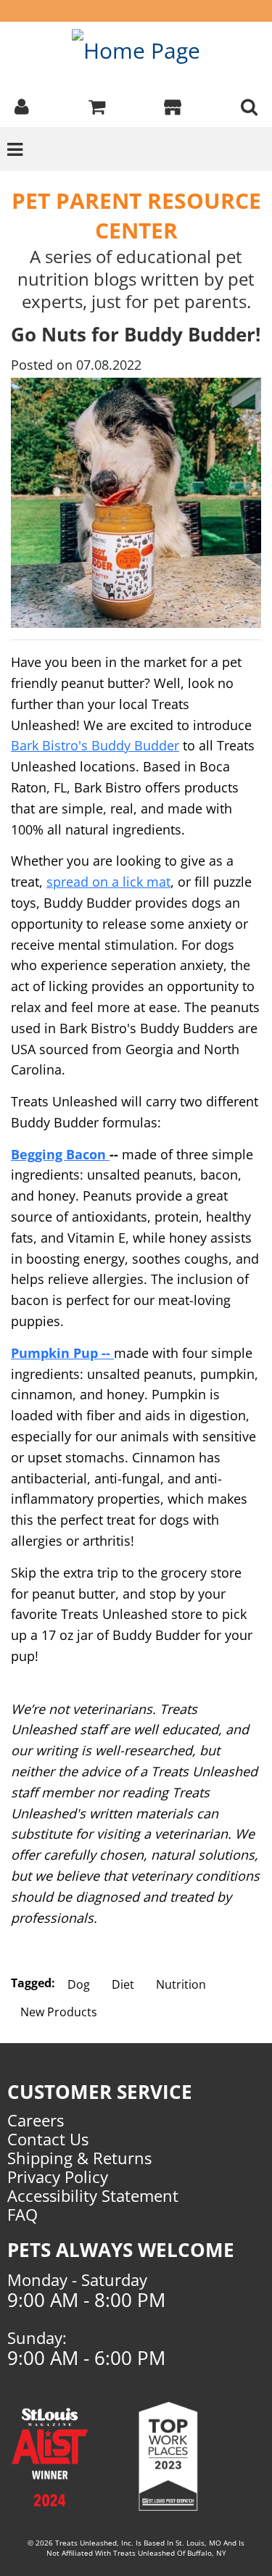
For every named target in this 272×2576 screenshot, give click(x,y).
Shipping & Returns (79, 2158)
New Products (59, 2012)
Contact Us (48, 2139)
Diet (123, 1984)
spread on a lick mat (108, 882)
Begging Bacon (60, 1154)
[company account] (22, 105)
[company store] (173, 105)
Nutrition (181, 1984)
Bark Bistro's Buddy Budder (95, 745)
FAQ (22, 2214)
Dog (79, 1984)
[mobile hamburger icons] (249, 105)
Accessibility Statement (93, 2195)
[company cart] (97, 105)
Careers (36, 2120)
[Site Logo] (136, 50)
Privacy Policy (58, 2177)
